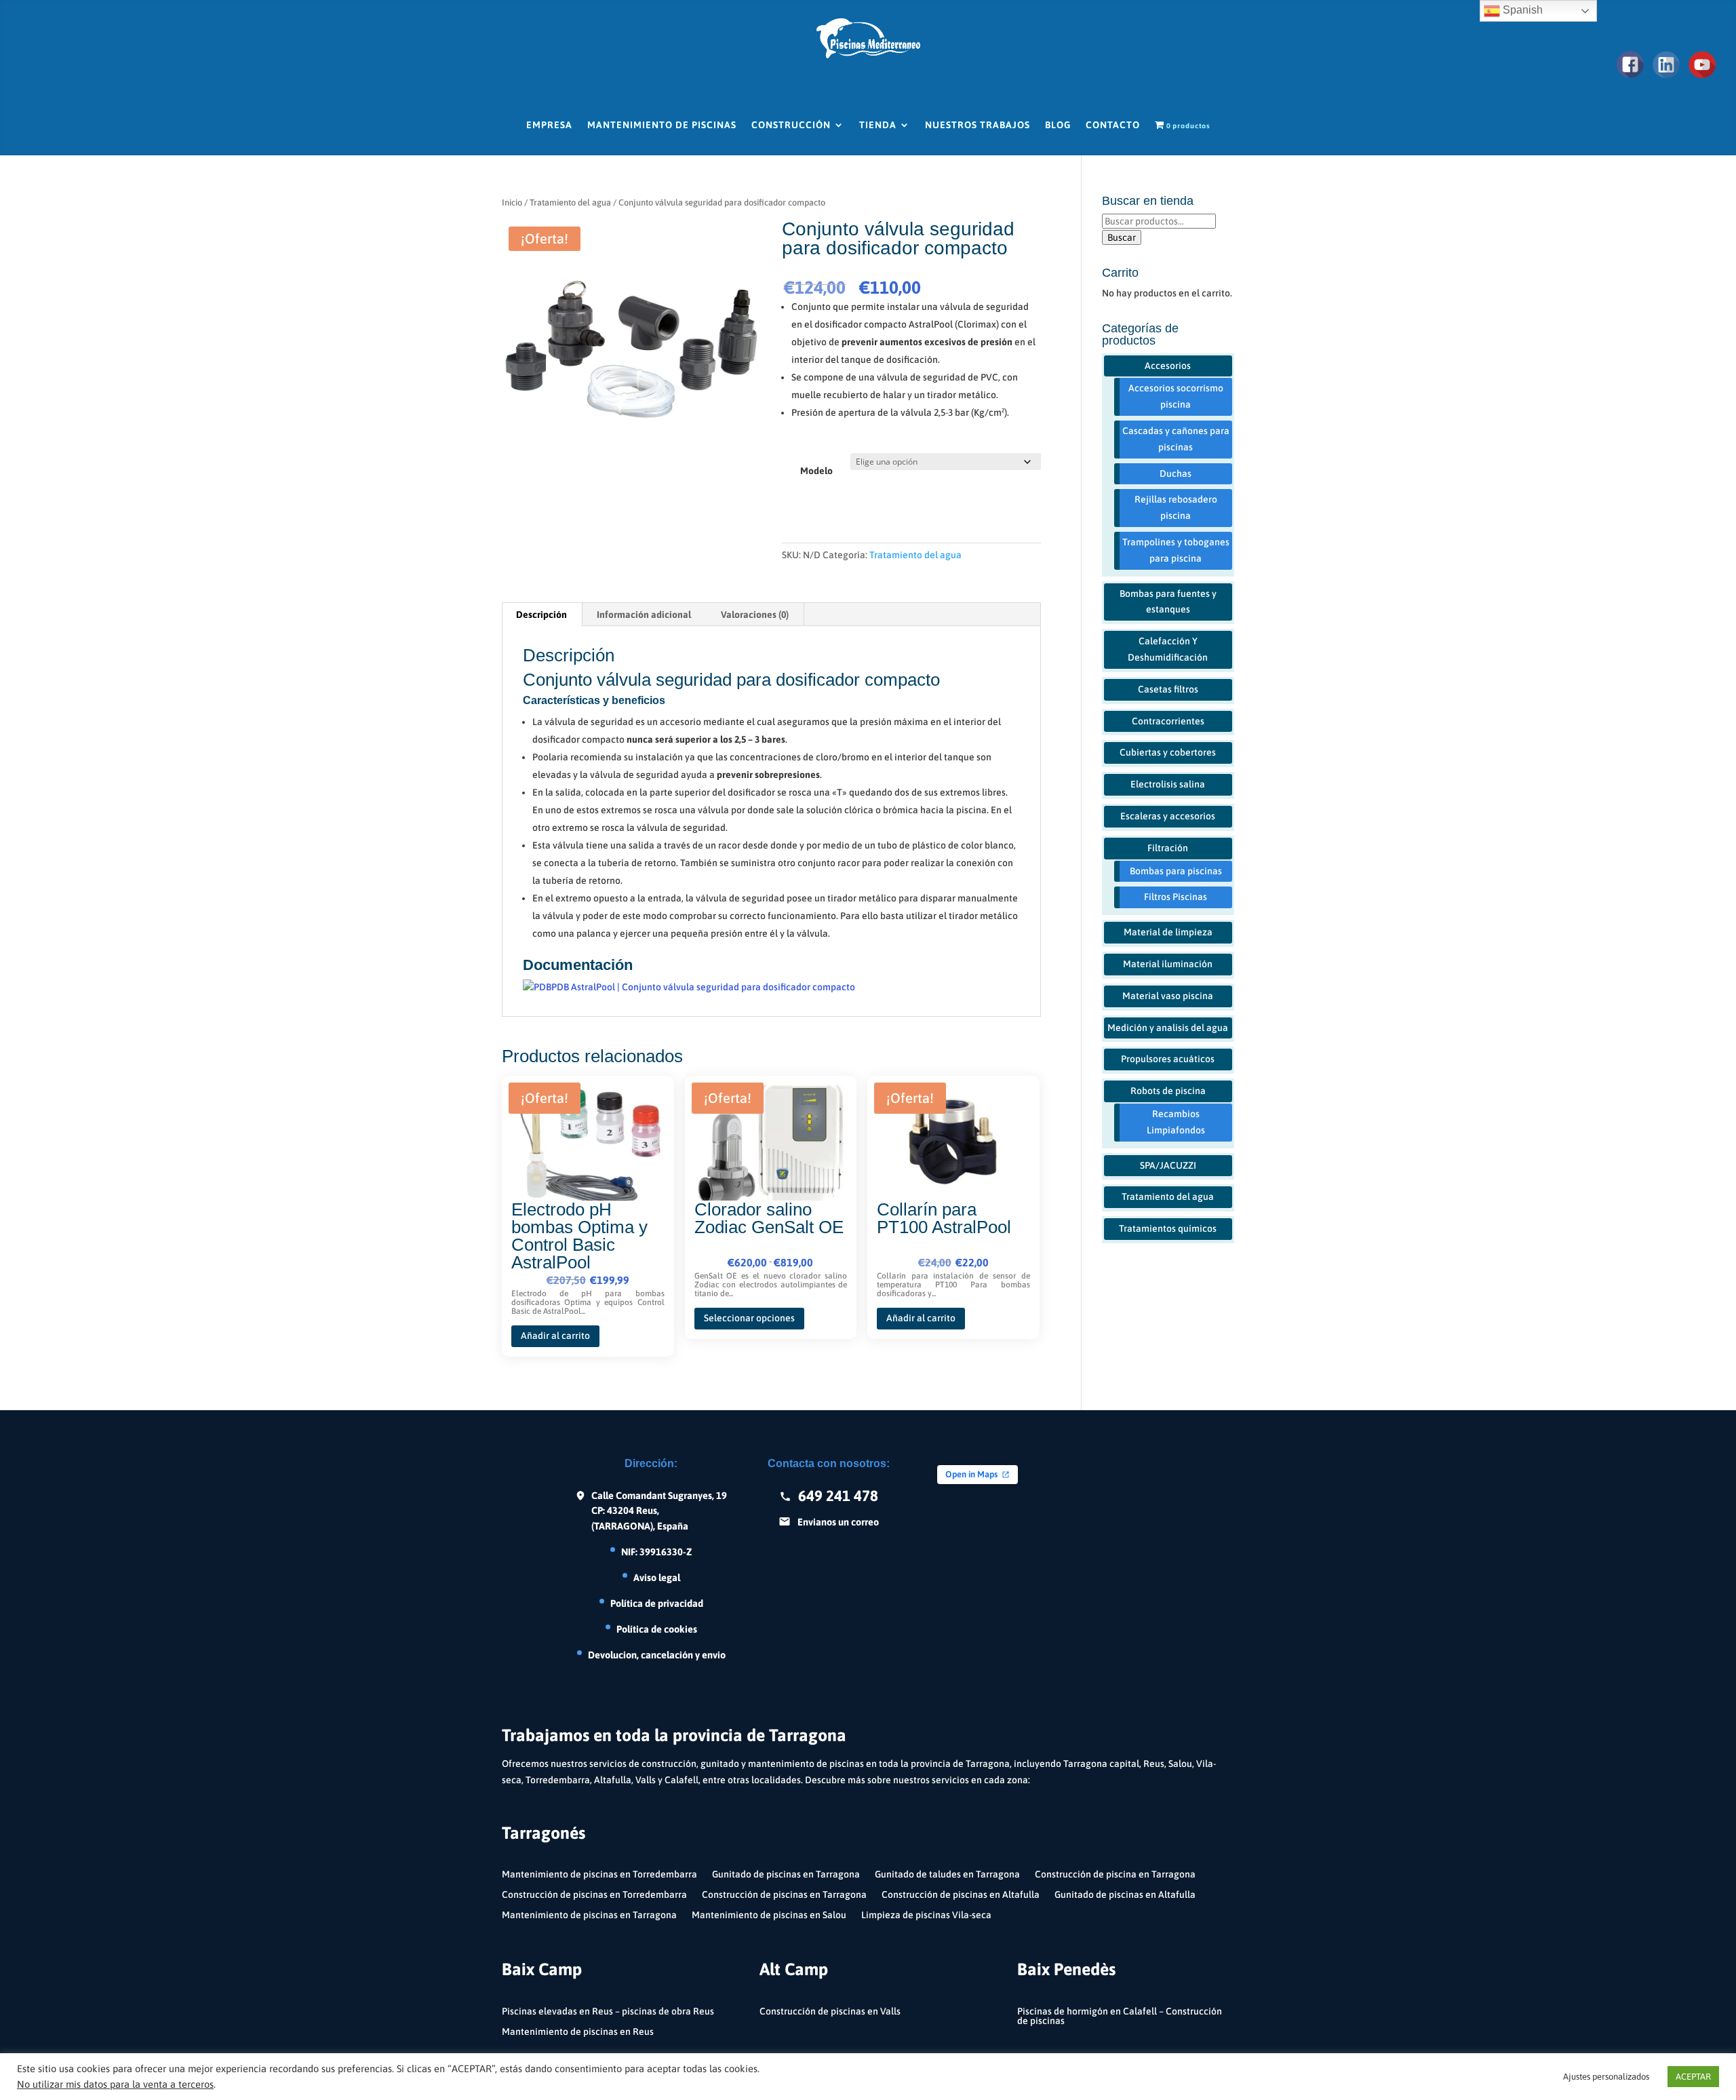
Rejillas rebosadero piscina (1176, 507)
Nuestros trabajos (978, 125)
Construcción (791, 125)
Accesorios (1168, 366)
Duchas (1176, 473)
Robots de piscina (1168, 1091)
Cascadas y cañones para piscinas (1176, 439)
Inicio (512, 202)
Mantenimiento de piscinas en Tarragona (589, 1915)
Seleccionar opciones (749, 1318)
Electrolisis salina (1168, 784)
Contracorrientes (1168, 721)
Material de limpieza (1168, 932)
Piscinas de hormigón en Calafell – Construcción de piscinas (1120, 2016)
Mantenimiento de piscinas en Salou (769, 1915)
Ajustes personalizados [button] (1606, 2077)
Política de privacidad (657, 1603)
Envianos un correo (838, 1522)
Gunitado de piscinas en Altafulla (1125, 1895)
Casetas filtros (1168, 689)
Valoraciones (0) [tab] (755, 615)
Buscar (1122, 237)
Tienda (878, 125)
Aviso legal (657, 1577)
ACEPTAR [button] (1693, 2077)
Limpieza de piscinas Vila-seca (926, 1915)
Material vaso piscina (1168, 996)
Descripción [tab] (541, 615)
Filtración (1168, 848)
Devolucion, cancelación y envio (657, 1655)
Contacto (1113, 125)
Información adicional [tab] (644, 615)
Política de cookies (657, 1629)
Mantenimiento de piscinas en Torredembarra (599, 1874)
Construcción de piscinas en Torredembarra (594, 1895)
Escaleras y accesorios (1168, 816)
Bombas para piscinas (1176, 871)
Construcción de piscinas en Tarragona (784, 1895)
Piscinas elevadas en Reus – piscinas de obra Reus (608, 2011)
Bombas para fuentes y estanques (1168, 602)
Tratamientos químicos (1168, 1228)
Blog (1058, 125)
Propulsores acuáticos (1168, 1059)
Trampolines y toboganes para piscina (1176, 550)
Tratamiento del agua (570, 202)
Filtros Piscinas (1176, 897)
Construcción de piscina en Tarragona (1115, 1874)
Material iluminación (1168, 964)
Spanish (1521, 10)
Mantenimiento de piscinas (662, 125)
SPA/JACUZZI (1168, 1165)
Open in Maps (971, 1474)
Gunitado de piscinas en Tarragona (786, 1874)
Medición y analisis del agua (1168, 1028)
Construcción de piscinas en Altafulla (961, 1895)
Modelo (816, 471)
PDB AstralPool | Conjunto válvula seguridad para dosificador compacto (703, 987)
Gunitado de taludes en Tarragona (947, 1874)
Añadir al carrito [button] (555, 1336)
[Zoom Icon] (631, 349)
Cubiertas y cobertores (1168, 752)
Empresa (549, 125)
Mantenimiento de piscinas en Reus (578, 2032)
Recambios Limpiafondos (1176, 1122)
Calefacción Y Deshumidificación (1168, 649)
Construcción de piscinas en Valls (830, 2011)
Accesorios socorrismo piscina (1176, 396)
